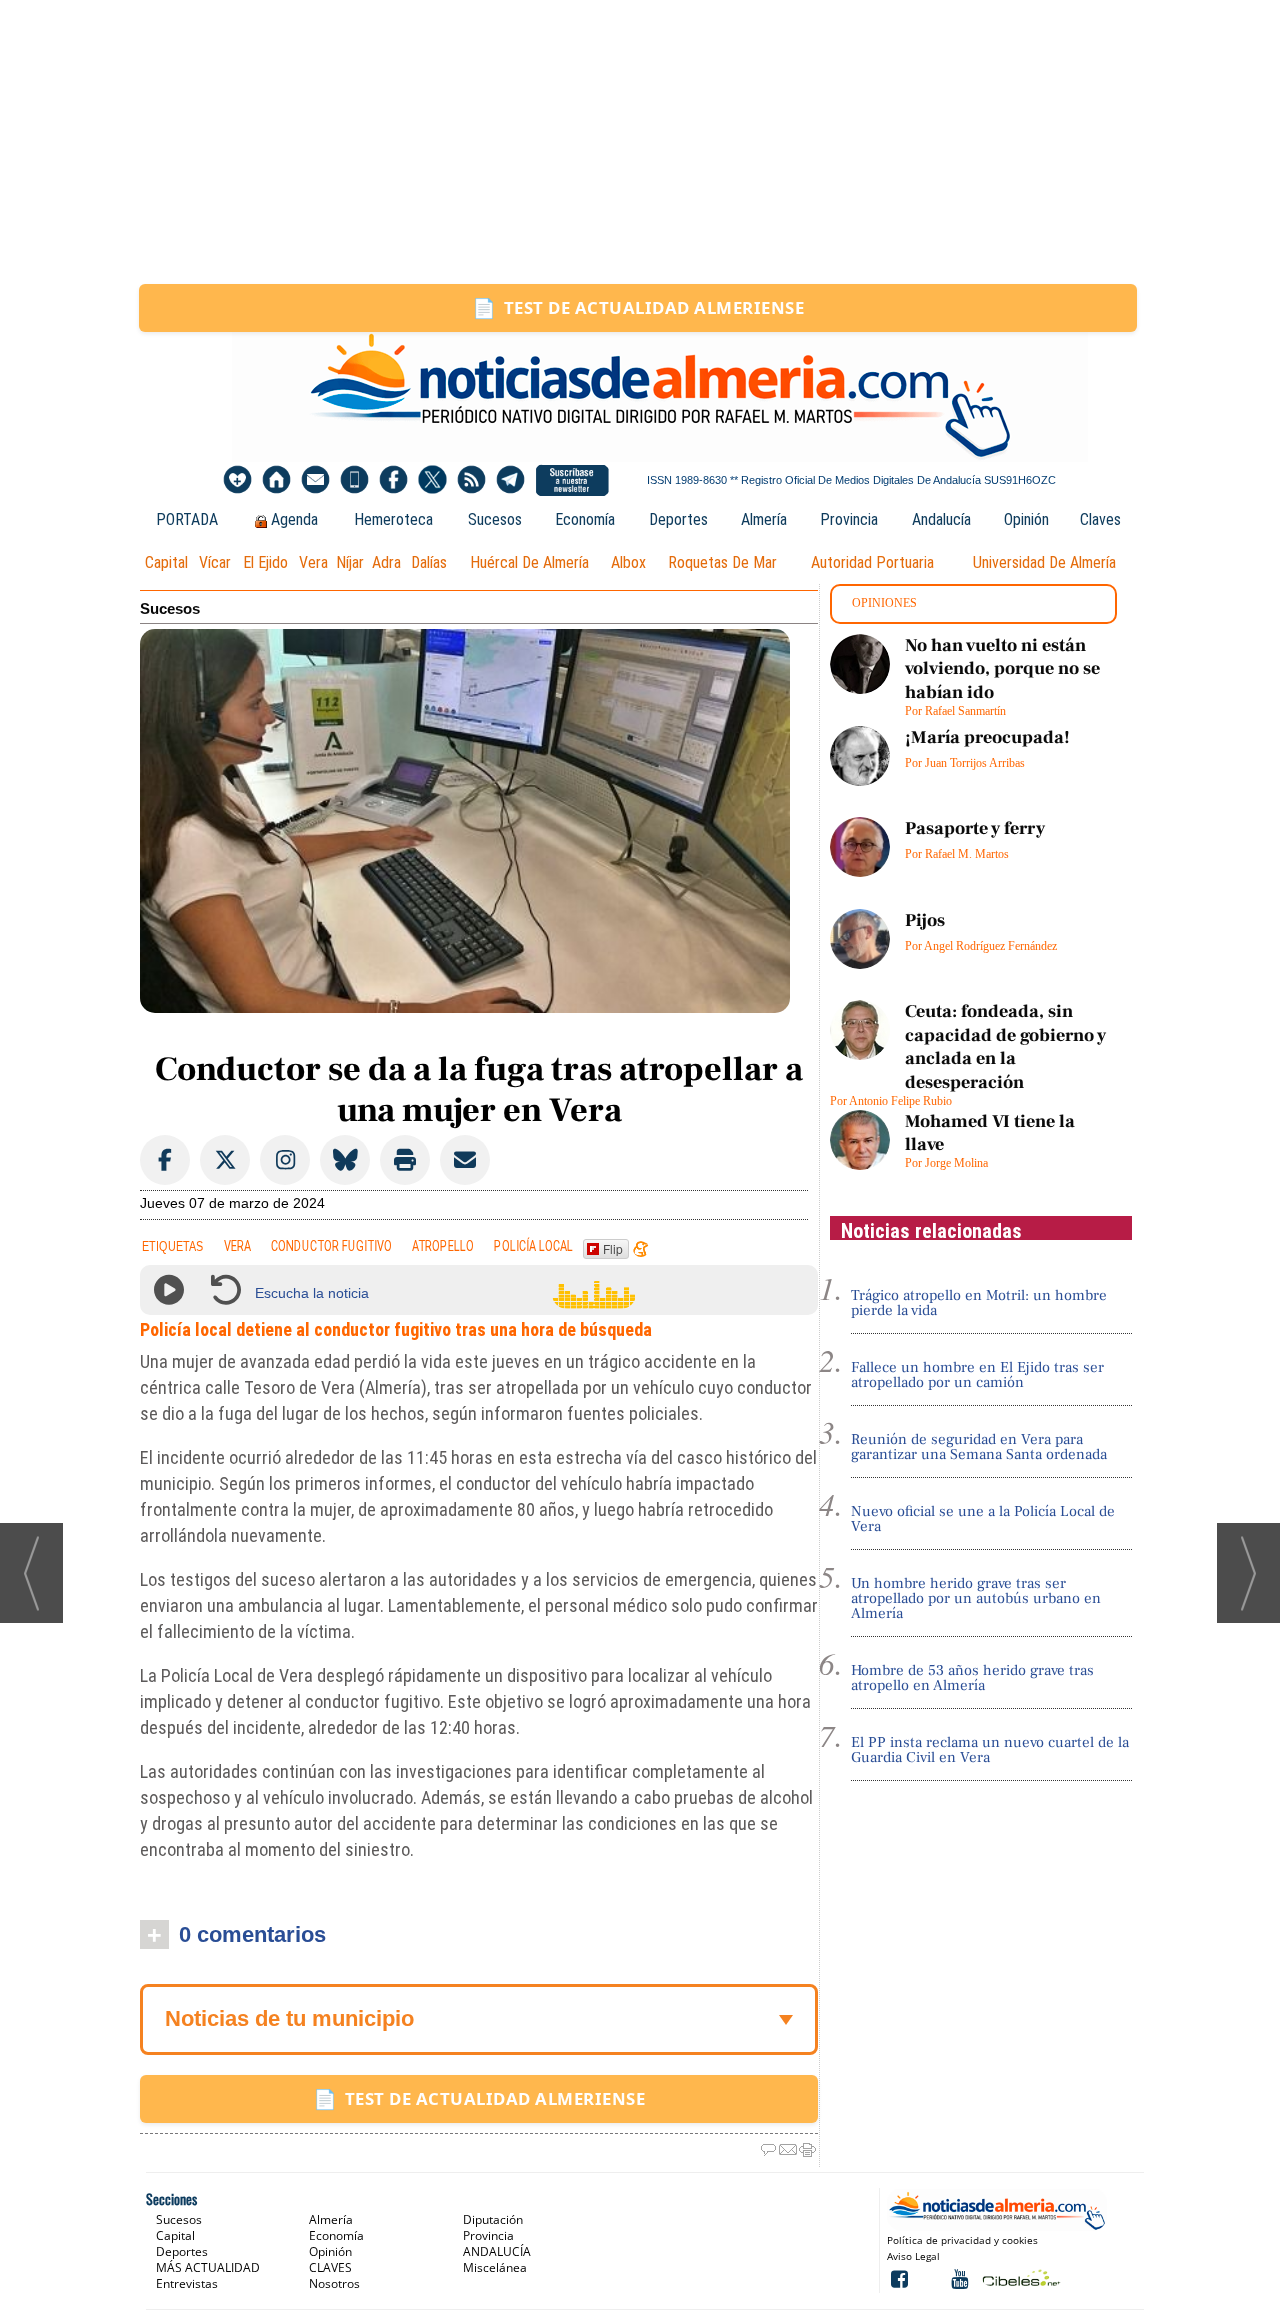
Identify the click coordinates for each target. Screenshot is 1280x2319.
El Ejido (265, 562)
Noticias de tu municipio (289, 2018)
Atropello (443, 1246)
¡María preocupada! (987, 737)
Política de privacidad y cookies (962, 2240)
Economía (585, 519)
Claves (1100, 519)
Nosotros (334, 2283)
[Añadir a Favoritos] (237, 480)
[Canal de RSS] (471, 480)
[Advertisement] (640, 142)
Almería (764, 519)
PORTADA (187, 519)
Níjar (350, 562)
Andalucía (941, 519)
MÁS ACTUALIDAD (208, 2267)
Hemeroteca (393, 519)
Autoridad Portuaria (872, 562)
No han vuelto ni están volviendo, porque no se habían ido (1002, 669)
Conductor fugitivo (331, 1246)
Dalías (429, 562)
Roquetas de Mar (722, 562)
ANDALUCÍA (497, 2251)
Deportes (678, 519)
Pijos (925, 920)
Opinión (1026, 519)
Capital (166, 562)
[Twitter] (432, 480)
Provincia (849, 519)
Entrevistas (187, 2283)
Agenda (294, 519)
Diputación (493, 2219)
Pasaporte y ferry (975, 828)
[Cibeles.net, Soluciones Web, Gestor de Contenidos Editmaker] (1019, 2277)
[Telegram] (510, 480)
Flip (613, 1248)
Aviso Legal (913, 2256)
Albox (628, 562)
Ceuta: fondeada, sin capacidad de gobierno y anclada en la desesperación (1005, 1046)
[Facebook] (393, 480)
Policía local (533, 1246)
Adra (386, 562)
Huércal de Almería (529, 562)
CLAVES (330, 2267)
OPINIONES (884, 603)
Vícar (215, 562)
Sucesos (495, 519)
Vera (313, 562)
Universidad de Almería (1044, 562)
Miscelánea (495, 2267)
